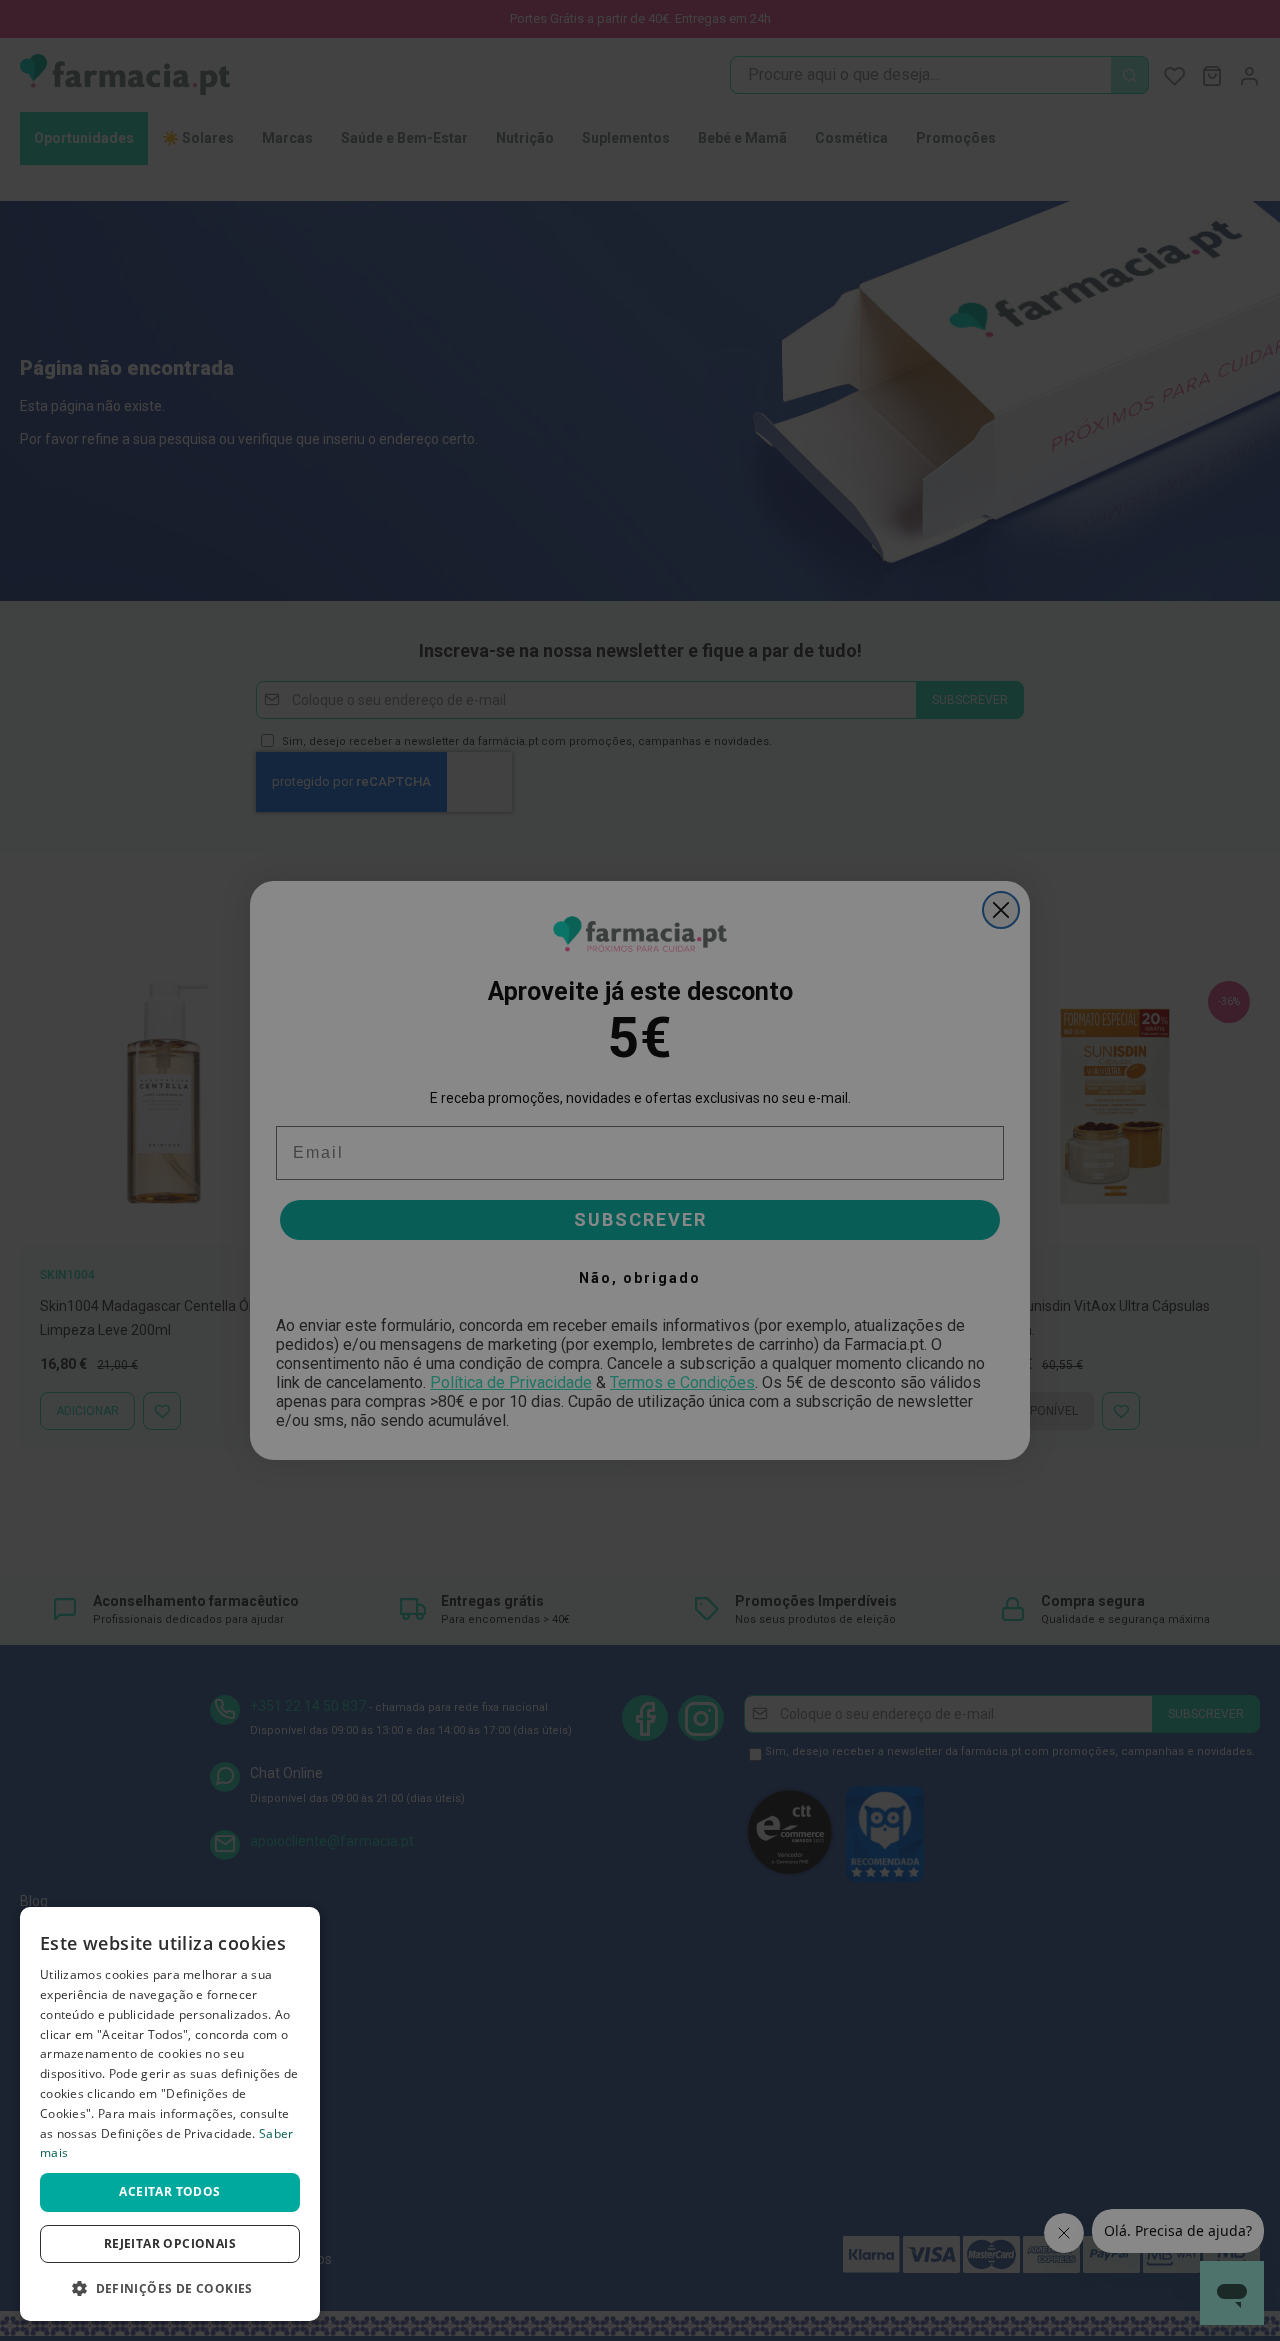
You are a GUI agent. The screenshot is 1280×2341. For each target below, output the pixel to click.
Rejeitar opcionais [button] (170, 2243)
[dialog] (170, 2114)
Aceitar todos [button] (169, 2191)
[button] (170, 2288)
